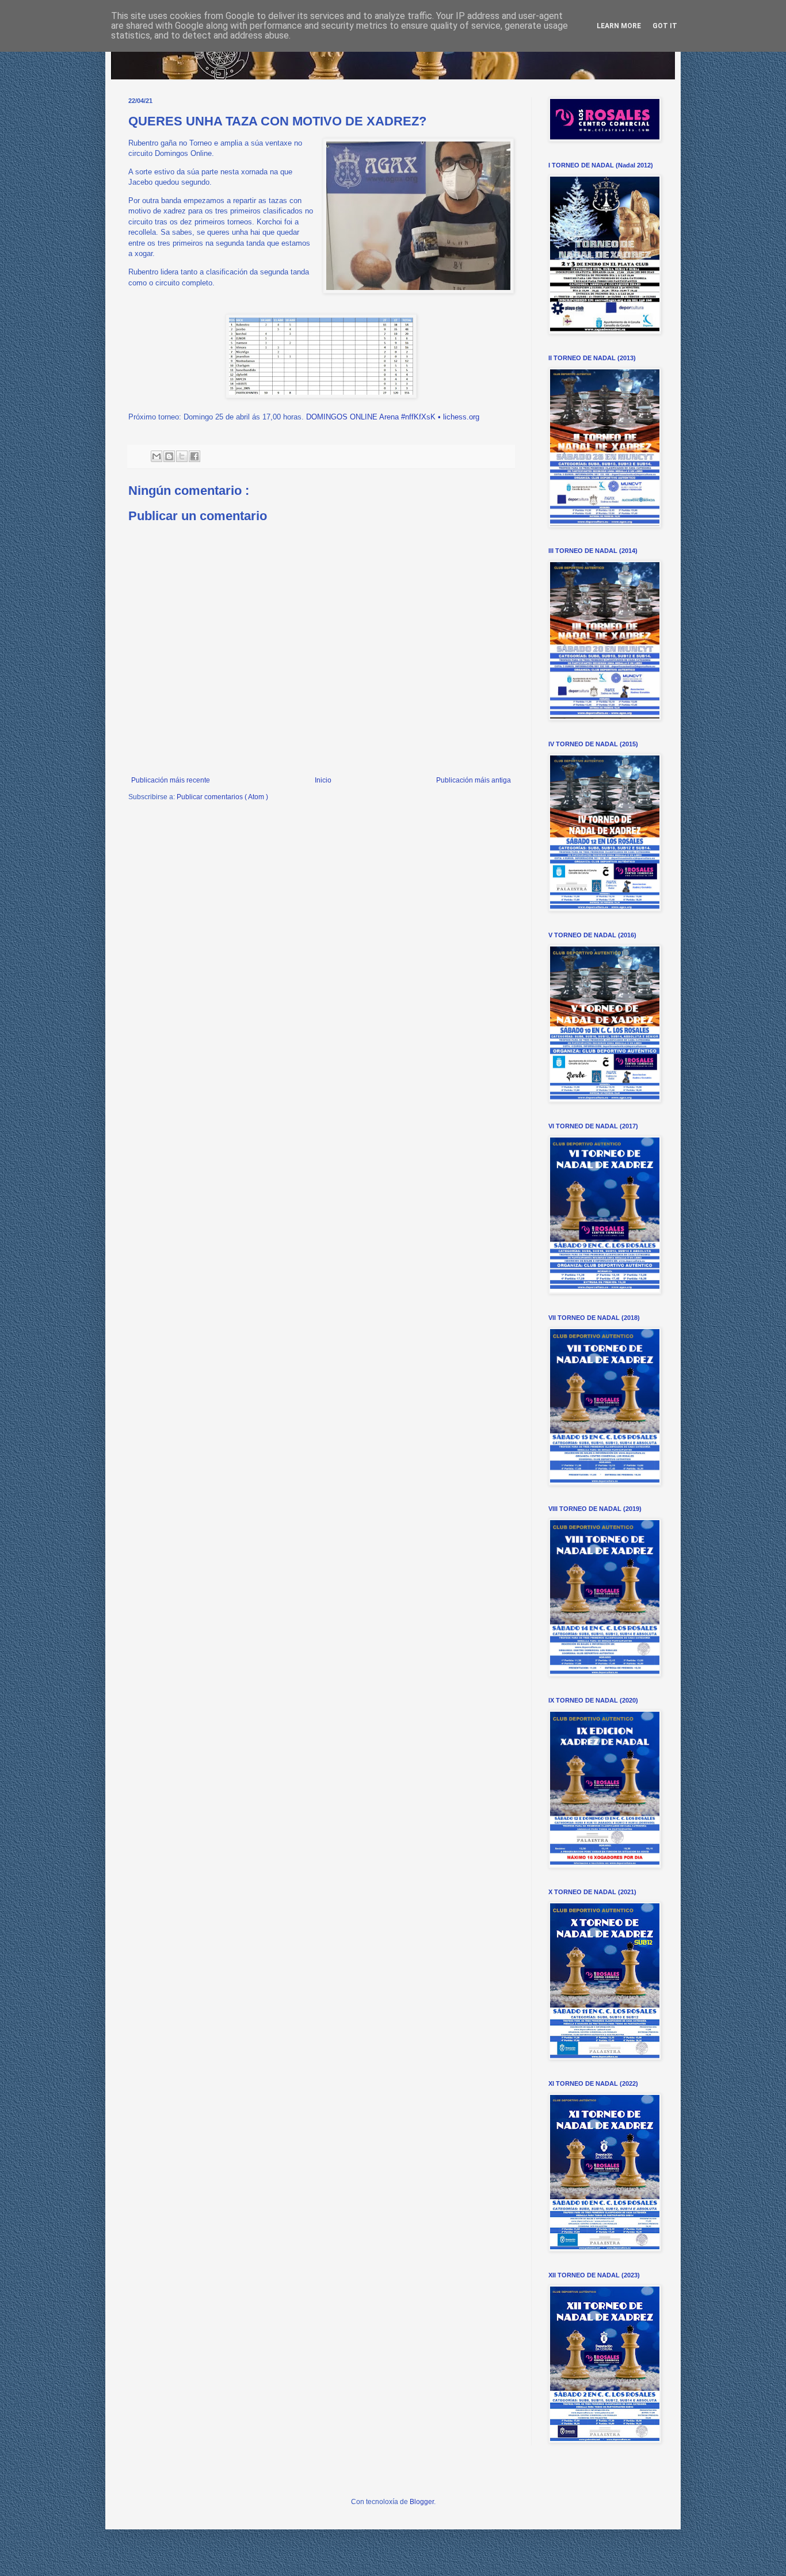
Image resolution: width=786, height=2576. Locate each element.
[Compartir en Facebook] (194, 456)
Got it (665, 26)
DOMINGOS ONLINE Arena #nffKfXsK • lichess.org (393, 417)
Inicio (323, 780)
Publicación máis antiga (474, 780)
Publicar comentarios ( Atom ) (222, 797)
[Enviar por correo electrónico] (157, 456)
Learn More (619, 26)
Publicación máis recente (171, 780)
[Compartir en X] (182, 456)
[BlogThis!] (169, 456)
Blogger (422, 2502)
